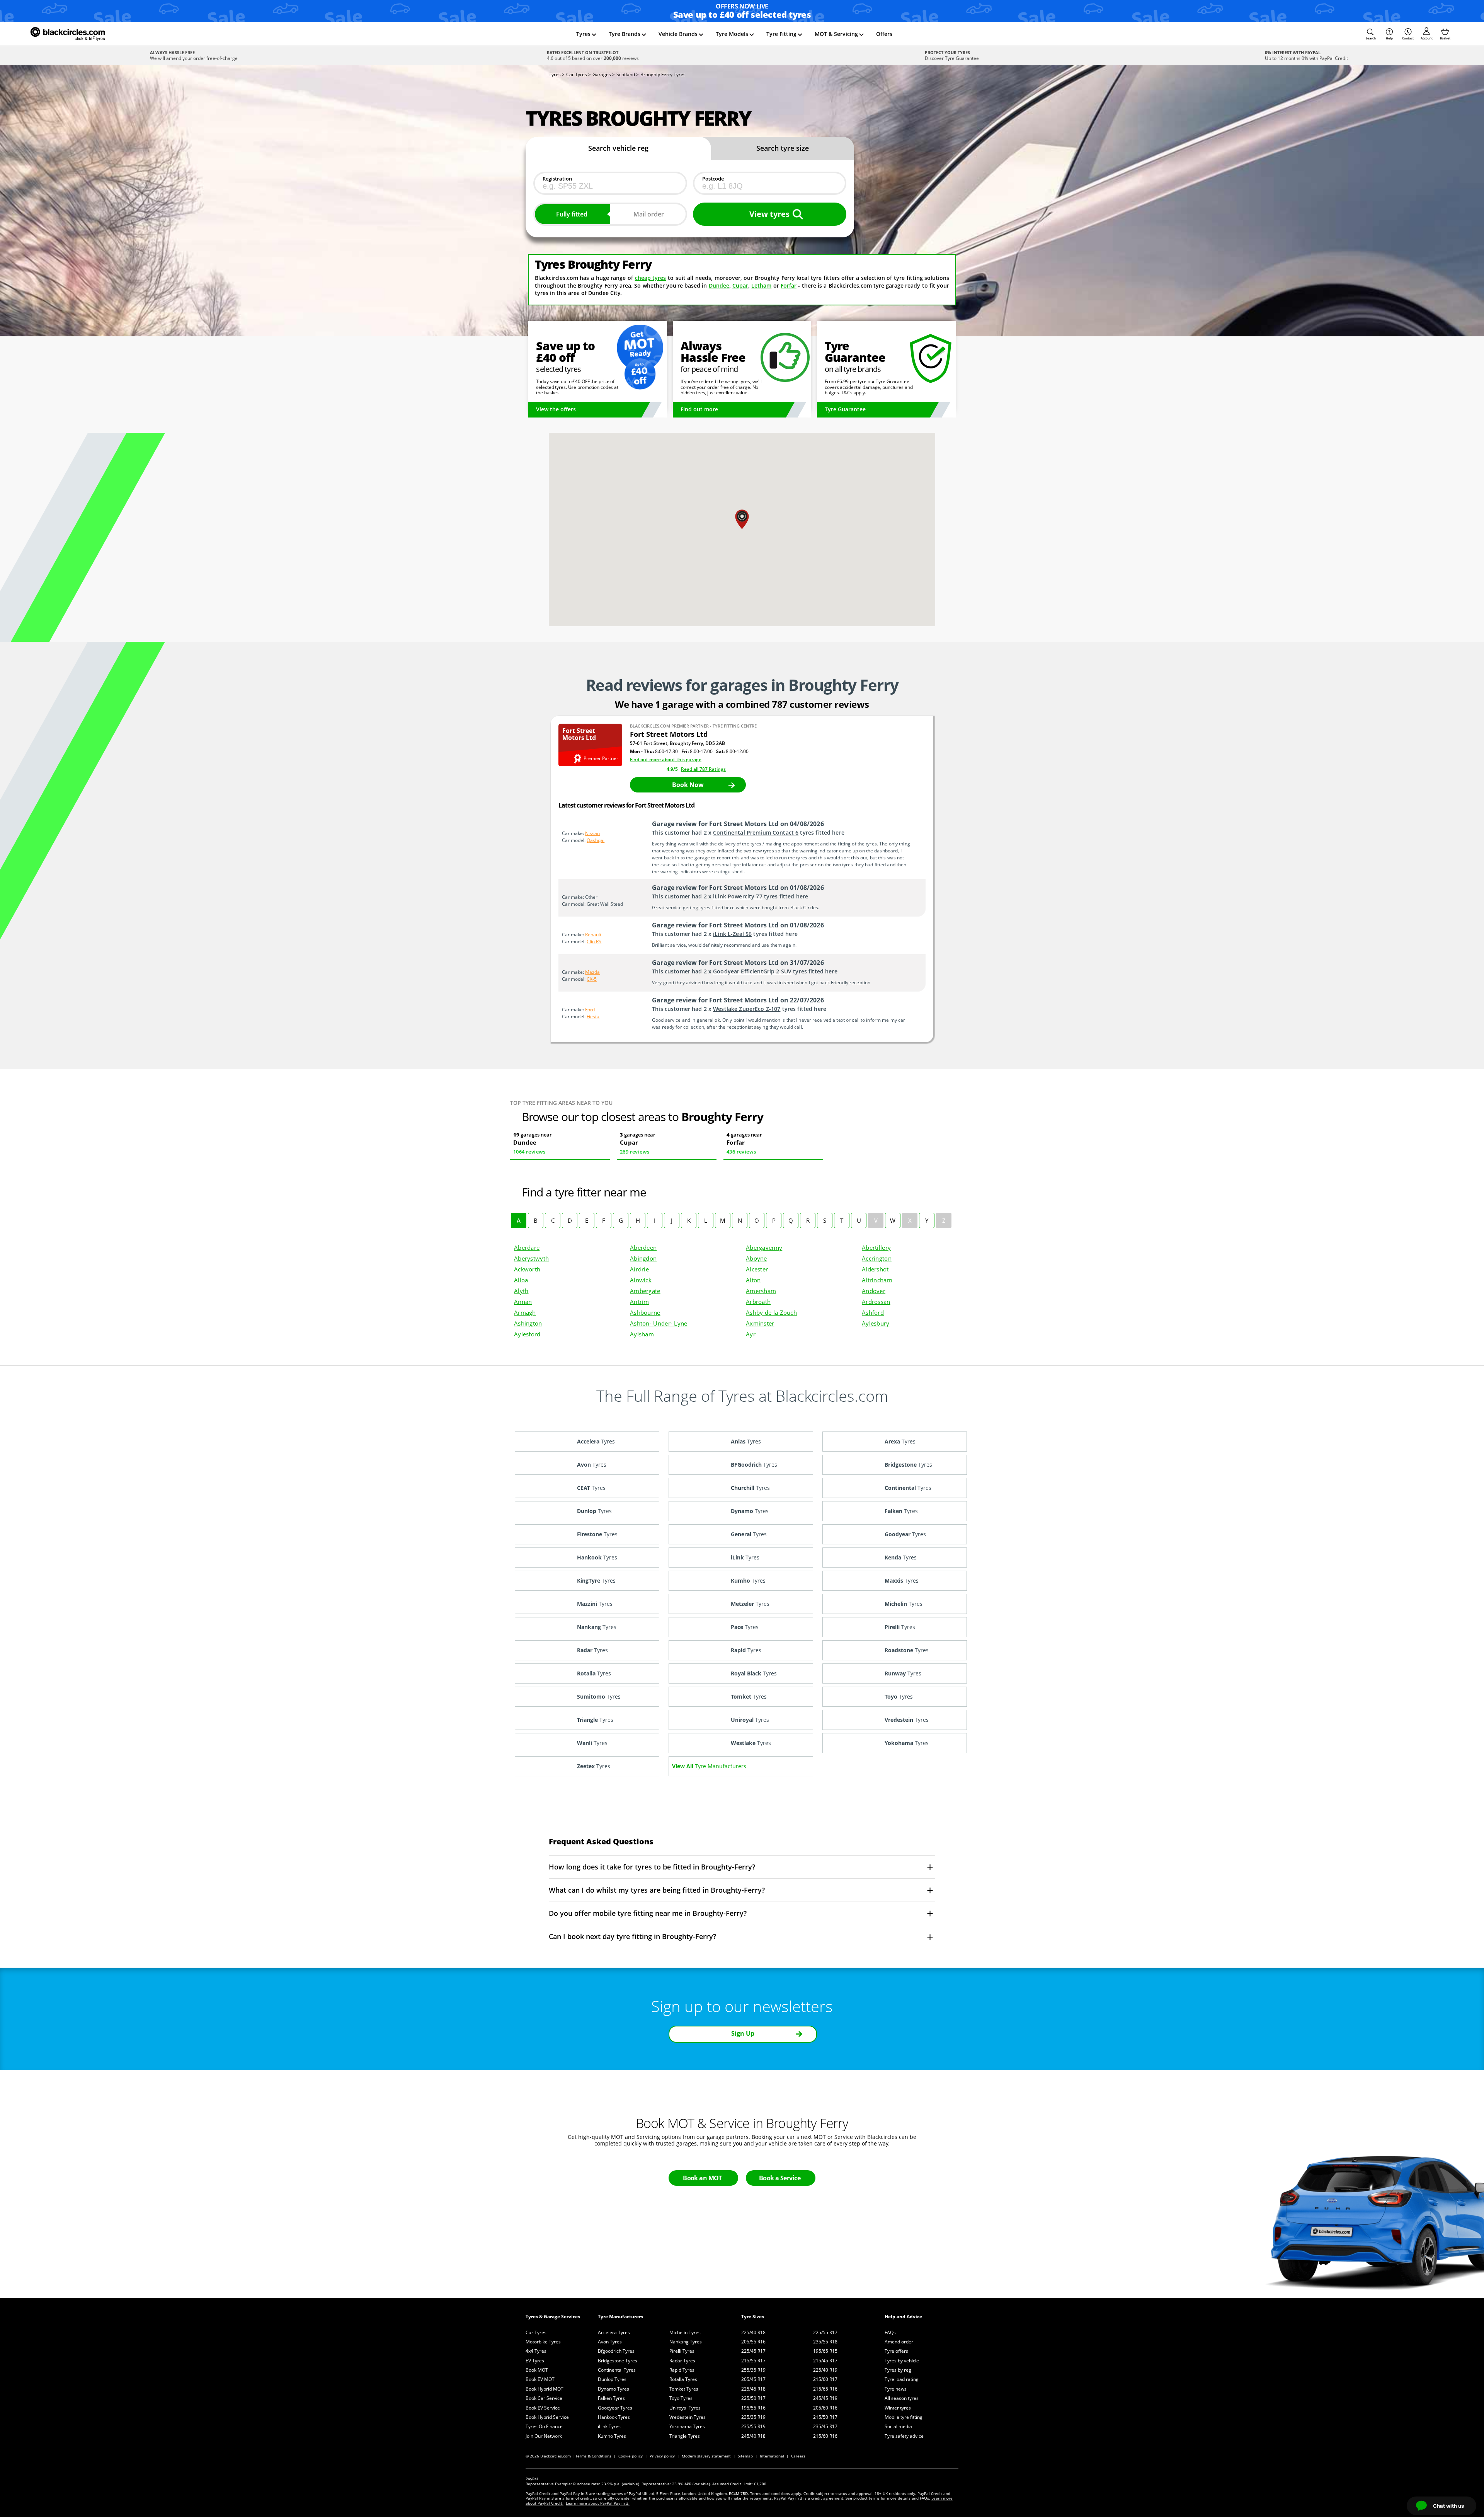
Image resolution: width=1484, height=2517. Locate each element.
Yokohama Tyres (687, 2426)
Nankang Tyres (686, 2342)
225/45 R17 (753, 2351)
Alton (753, 1280)
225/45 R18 (753, 2389)
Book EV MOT (540, 2379)
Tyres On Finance (544, 2426)
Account (1427, 38)
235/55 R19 (753, 2426)
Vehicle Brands (678, 34)
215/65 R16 (825, 2389)
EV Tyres (535, 2361)
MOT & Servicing (836, 34)
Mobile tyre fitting (904, 2417)
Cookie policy (631, 2456)
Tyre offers (896, 2351)
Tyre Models (732, 34)
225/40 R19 (825, 2370)
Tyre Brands (625, 34)
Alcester (757, 1269)
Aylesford (527, 1334)
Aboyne (756, 1258)
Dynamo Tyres (614, 2389)
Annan (523, 1302)
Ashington (528, 1323)
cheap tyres (651, 278)
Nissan (592, 833)
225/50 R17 (753, 2398)
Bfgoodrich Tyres (616, 2351)
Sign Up (743, 2033)
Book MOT (537, 2370)
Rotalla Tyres (683, 2379)
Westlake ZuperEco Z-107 (747, 1009)
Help (1389, 38)
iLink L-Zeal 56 (732, 934)
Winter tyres (898, 2408)
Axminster (760, 1323)
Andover (874, 1291)
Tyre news (896, 2389)
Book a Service (780, 2178)
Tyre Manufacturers (620, 2317)
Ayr (751, 1334)
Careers (798, 2456)
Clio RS (594, 942)
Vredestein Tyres (688, 2417)
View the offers (556, 409)
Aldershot (875, 1269)
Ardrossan (876, 1302)
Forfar (789, 285)
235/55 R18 (825, 2342)
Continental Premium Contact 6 (756, 832)
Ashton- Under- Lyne (659, 1323)
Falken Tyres (611, 2398)
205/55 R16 (753, 2342)
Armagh (525, 1312)
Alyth (521, 1291)
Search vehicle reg (618, 148)
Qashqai (596, 840)
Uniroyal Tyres (685, 2408)
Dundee (719, 285)
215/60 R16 (825, 2436)
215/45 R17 (825, 2361)
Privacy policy (662, 2456)
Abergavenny (764, 1247)
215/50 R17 (825, 2417)
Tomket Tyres (684, 2389)
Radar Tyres (682, 2361)
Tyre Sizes (753, 2317)
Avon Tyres (610, 2342)
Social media (898, 2426)
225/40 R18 (753, 2332)
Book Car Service (544, 2398)
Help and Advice (903, 2317)
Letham (761, 285)
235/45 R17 (825, 2426)
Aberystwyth (531, 1258)
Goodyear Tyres (615, 2408)
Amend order (899, 2342)
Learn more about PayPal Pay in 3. (598, 2503)
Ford (590, 1010)
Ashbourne (645, 1312)
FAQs (890, 2332)
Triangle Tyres (685, 2436)
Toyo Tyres (681, 2398)
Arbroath (758, 1302)
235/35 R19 (753, 2417)
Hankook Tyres (614, 2417)
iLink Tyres (609, 2426)
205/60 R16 (825, 2408)
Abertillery (876, 1247)
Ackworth (527, 1269)
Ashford (873, 1312)
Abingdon (643, 1258)
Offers (884, 34)
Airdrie (639, 1269)
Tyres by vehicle (902, 2361)
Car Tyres (536, 2332)
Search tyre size (783, 148)
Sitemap (745, 2456)
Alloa (521, 1280)
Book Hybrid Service (547, 2417)
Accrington (877, 1258)
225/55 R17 (825, 2332)
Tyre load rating (902, 2379)
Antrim (640, 1302)
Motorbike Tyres (543, 2342)
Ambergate (645, 1291)
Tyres (583, 34)
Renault (593, 935)
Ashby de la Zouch (771, 1312)
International (772, 2456)
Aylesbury (876, 1323)
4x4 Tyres (536, 2351)
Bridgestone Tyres (618, 2361)
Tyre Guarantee (845, 409)
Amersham (761, 1291)
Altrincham (877, 1280)
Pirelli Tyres (682, 2351)
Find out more (699, 409)
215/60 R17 (825, 2379)
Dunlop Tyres (612, 2379)
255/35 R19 (753, 2370)
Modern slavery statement (706, 2456)
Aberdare (527, 1247)
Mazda (592, 972)
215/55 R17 (753, 2361)
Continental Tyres (617, 2370)
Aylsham (642, 1334)
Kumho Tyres (612, 2436)
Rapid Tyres (682, 2370)
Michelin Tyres (685, 2332)
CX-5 (592, 979)
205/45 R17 (753, 2379)
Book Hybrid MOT (545, 2389)
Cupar (740, 285)
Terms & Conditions (593, 2456)
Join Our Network (544, 2436)
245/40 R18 (753, 2436)
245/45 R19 (825, 2398)
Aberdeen (643, 1247)
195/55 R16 (753, 2408)
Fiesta (593, 1017)
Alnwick (641, 1280)
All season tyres (902, 2398)
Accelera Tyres (614, 2332)
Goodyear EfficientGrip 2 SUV (752, 971)
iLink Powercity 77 (738, 896)
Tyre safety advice (904, 2436)
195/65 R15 (825, 2351)
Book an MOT (702, 2178)
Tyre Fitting (781, 34)
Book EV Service (543, 2408)
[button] (1371, 34)
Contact (1408, 38)
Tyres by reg (898, 2370)
